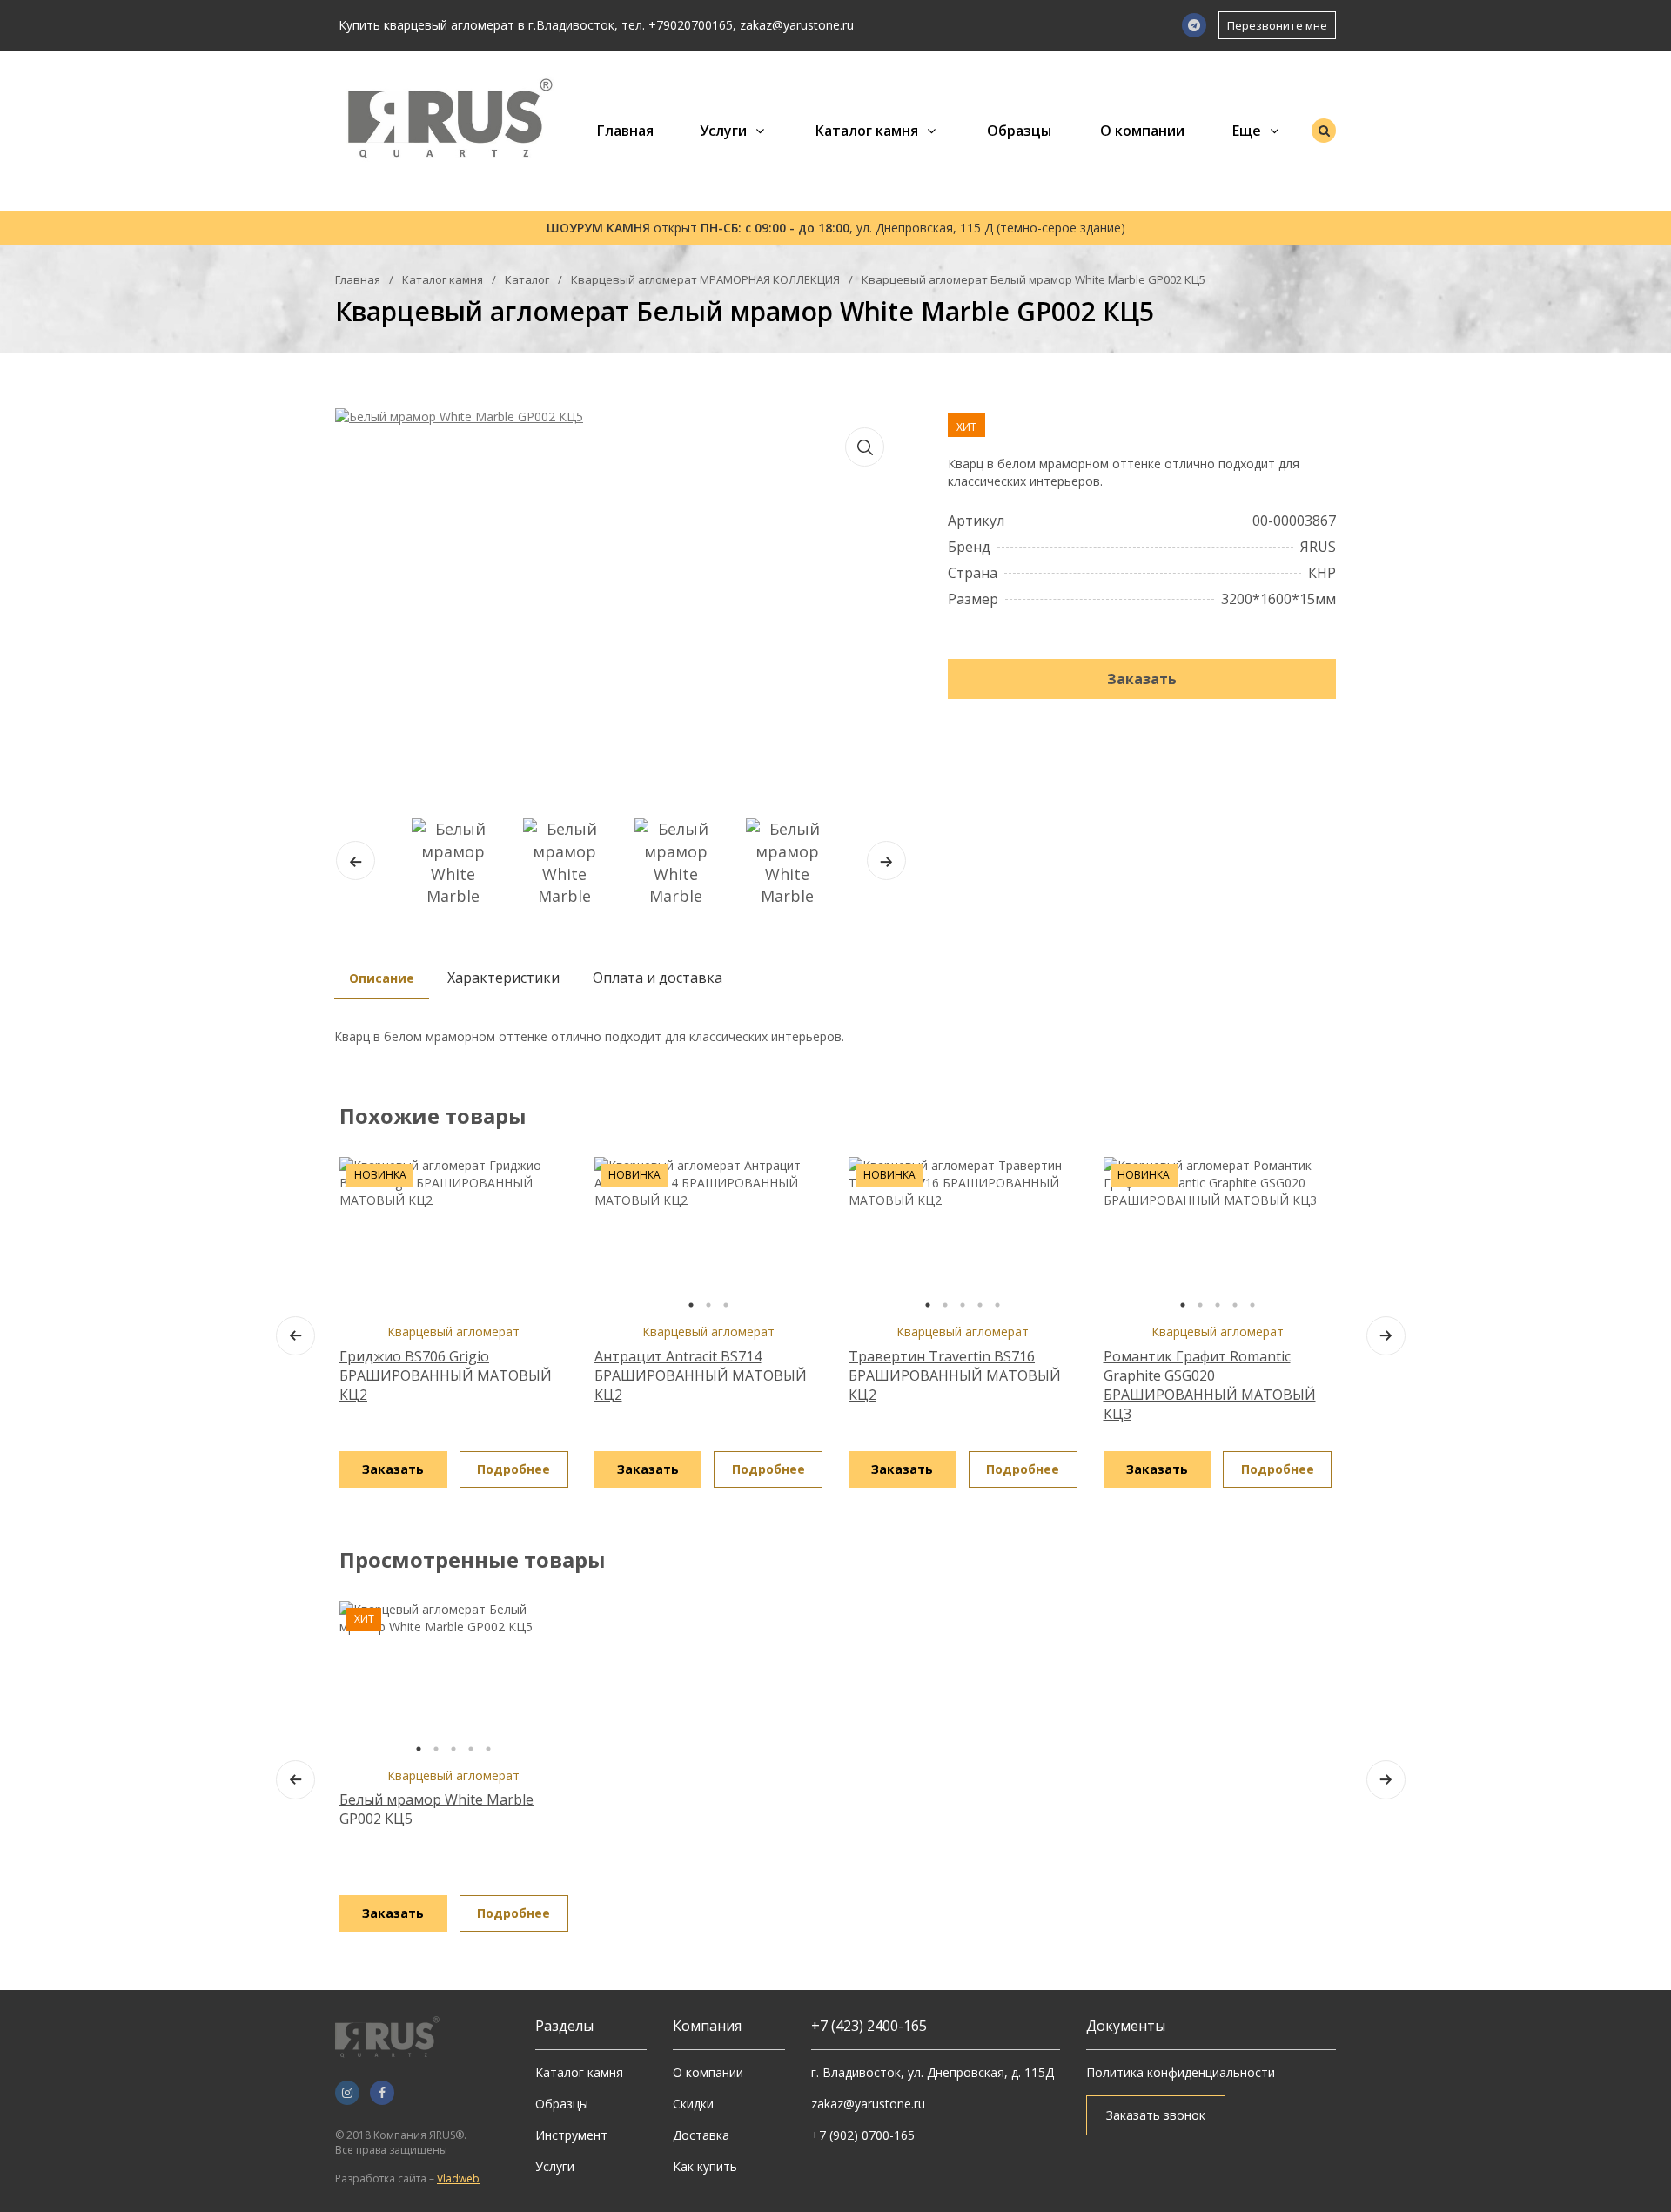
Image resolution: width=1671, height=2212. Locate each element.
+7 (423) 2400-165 (869, 2026)
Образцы (1019, 131)
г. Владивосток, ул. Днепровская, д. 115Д (933, 2072)
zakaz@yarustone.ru (797, 25)
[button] (886, 861)
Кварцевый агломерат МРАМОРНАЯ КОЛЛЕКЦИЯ (705, 279)
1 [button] (691, 1305)
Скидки (693, 2104)
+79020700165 (691, 25)
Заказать (1142, 679)
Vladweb (458, 2178)
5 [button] (997, 1305)
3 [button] (726, 1305)
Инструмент (571, 2135)
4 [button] (980, 1305)
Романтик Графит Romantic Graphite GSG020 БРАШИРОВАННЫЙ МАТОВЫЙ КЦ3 (1210, 1385)
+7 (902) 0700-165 (863, 2135)
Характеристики (503, 978)
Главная (625, 131)
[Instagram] (347, 2093)
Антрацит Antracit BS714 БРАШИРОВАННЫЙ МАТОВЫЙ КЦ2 (701, 1375)
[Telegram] (1194, 25)
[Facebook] (382, 2093)
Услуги (723, 131)
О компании (1142, 131)
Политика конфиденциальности (1181, 2072)
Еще (1247, 131)
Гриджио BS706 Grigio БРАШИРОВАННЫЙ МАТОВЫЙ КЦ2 (446, 1375)
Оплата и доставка (658, 978)
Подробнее (513, 1469)
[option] (709, 1235)
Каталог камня (867, 131)
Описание (382, 978)
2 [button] (708, 1305)
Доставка (701, 2135)
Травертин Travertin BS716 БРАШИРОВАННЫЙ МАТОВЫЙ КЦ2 (955, 1375)
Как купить (705, 2166)
